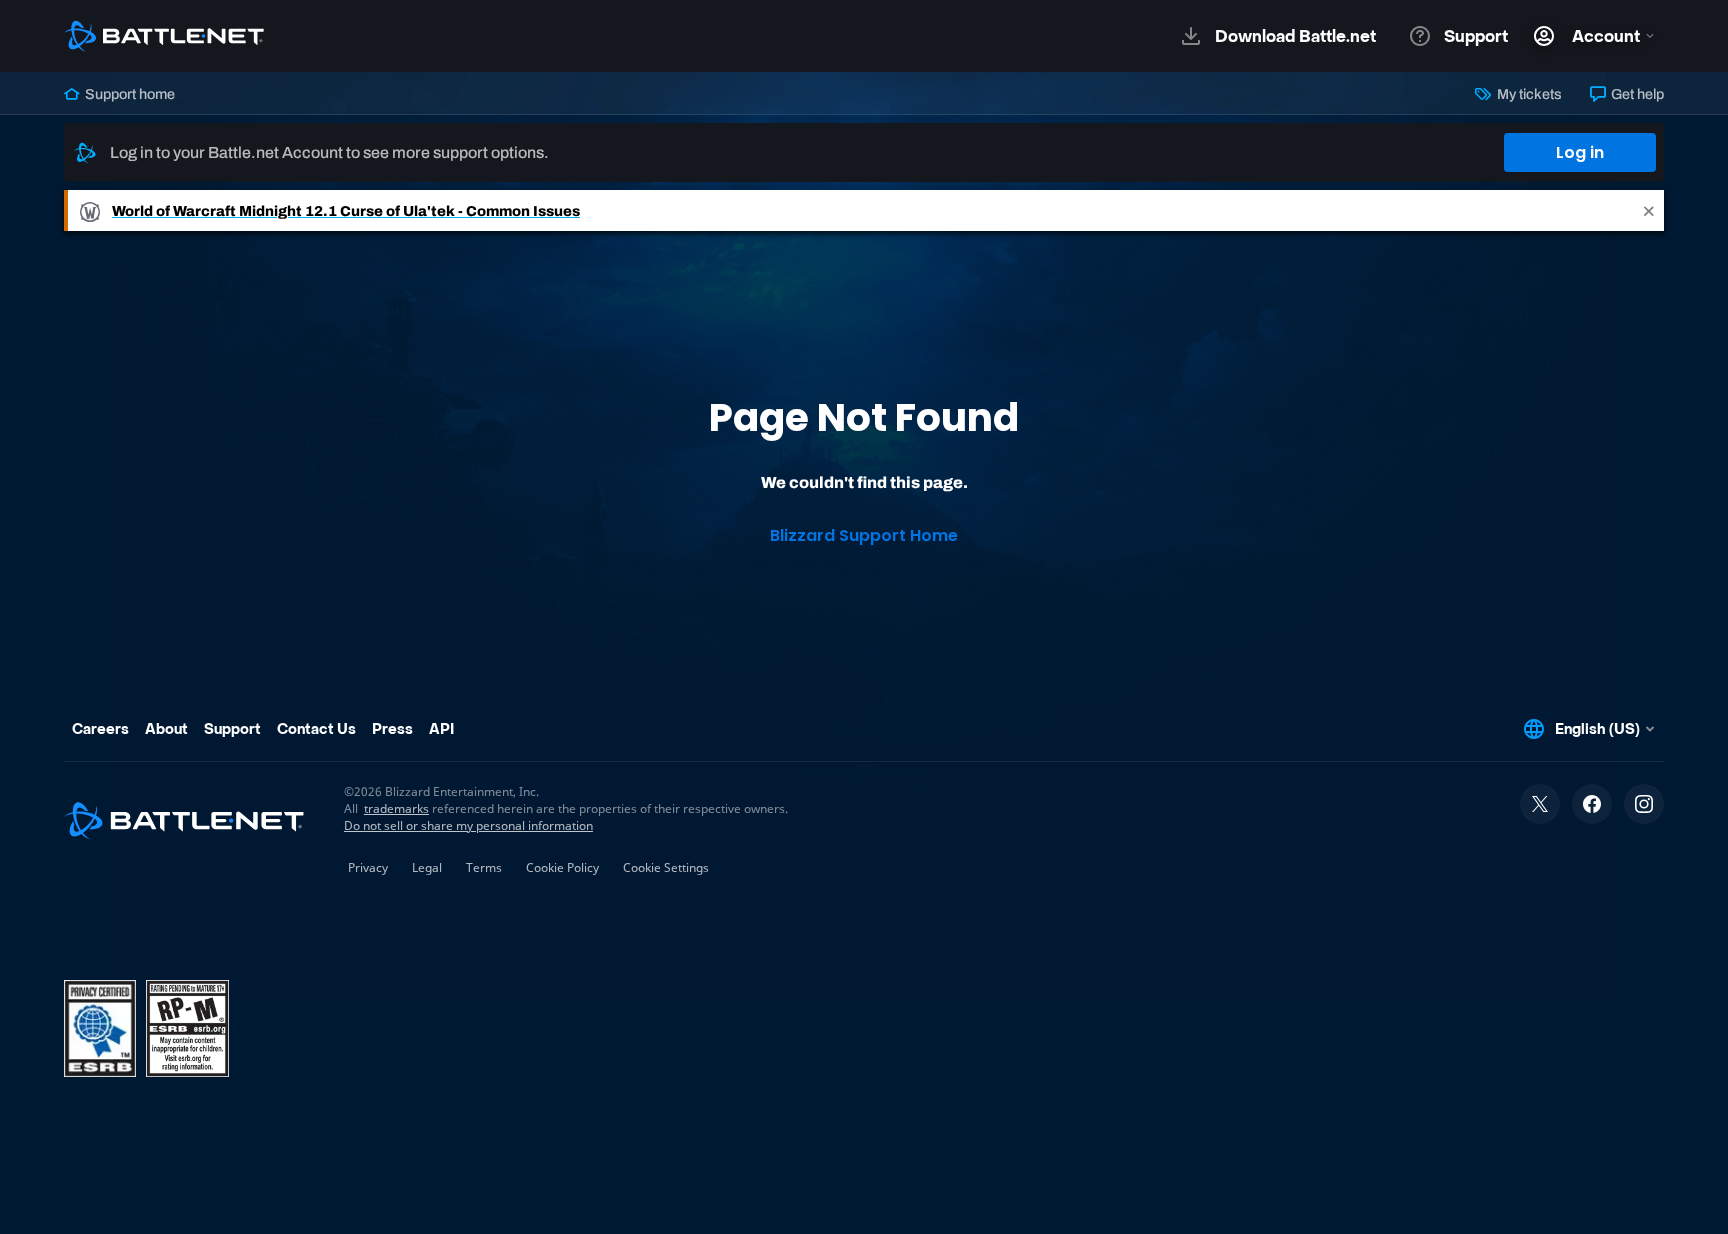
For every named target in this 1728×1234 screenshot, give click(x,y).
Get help (1636, 94)
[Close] (1649, 210)
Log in (1580, 152)
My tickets (1527, 94)
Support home (128, 94)
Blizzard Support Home (864, 535)
